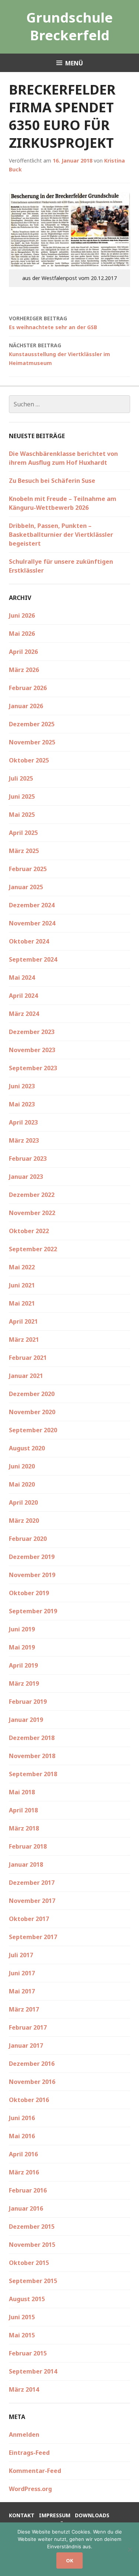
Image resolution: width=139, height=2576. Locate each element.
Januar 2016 (26, 2208)
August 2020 (27, 1448)
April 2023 (23, 1122)
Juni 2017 (22, 1973)
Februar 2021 (28, 1358)
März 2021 (24, 1340)
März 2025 (24, 851)
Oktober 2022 (29, 1231)
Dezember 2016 (32, 2064)
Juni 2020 (22, 1466)
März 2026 (24, 670)
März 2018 (24, 1828)
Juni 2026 (22, 615)
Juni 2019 (22, 1629)
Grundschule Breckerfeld (69, 26)
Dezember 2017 (32, 1883)
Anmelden (24, 2435)
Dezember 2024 (32, 905)
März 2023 (24, 1140)
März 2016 (24, 2172)
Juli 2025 (21, 778)
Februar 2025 (28, 869)
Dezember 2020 (32, 1394)
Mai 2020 (22, 1484)
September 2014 (33, 2371)
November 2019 (32, 1575)
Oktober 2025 (29, 760)
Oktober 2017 (29, 1919)
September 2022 (33, 1249)
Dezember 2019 (32, 1557)
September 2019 (33, 1611)
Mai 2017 (22, 1991)
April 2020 (23, 1502)
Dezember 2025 (32, 724)
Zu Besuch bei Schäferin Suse (52, 481)
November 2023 (32, 1050)
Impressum (55, 2515)
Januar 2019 (26, 1720)
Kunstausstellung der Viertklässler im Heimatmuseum (59, 354)
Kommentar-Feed (35, 2471)
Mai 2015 (22, 2335)
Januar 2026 (26, 706)
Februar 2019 (28, 1702)
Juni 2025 (22, 796)
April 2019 (23, 1665)
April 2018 (23, 1810)
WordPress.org (30, 2489)
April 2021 (23, 1321)
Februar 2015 (28, 2353)
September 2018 (33, 1774)
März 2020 (24, 1521)
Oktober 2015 (29, 2263)
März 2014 (24, 2389)
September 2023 (33, 1068)
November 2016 (32, 2082)
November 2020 (32, 1412)
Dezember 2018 (32, 1738)
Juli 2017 (21, 1955)
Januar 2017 (26, 2046)
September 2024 (33, 959)
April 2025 (23, 833)
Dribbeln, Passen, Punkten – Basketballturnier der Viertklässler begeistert (61, 535)
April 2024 (23, 996)
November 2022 (32, 1213)
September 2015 (33, 2281)
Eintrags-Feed (29, 2453)
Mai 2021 (22, 1303)
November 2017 (32, 1901)
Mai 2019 (22, 1647)
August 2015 (27, 2299)
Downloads (92, 2515)
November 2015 (32, 2245)
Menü (74, 63)
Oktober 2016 (29, 2100)
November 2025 (32, 742)
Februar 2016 (28, 2190)
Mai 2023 (22, 1104)
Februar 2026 (28, 688)
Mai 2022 (22, 1267)
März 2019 (24, 1683)
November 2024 (32, 923)
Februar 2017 (28, 2027)
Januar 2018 (26, 1864)
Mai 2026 (22, 634)
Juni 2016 (22, 2118)
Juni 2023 (22, 1086)
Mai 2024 (22, 977)
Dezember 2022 (32, 1195)
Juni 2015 (22, 2317)
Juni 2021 (22, 1285)
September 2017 (33, 1937)
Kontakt (22, 2515)
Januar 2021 (26, 1376)
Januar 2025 (26, 887)
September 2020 (33, 1430)
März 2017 (24, 2009)
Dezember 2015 (32, 2227)
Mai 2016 (22, 2136)
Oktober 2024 (29, 941)
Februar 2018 (28, 1846)
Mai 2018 (22, 1792)
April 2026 (23, 652)
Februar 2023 (28, 1159)
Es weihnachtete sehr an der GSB (53, 323)
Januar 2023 (26, 1177)
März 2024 (24, 1014)
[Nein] (130, 2549)
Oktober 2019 (29, 1593)
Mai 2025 (22, 815)
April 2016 (23, 2154)
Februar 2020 (28, 1539)
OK (69, 2560)
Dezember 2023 (32, 1032)
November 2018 (32, 1756)
